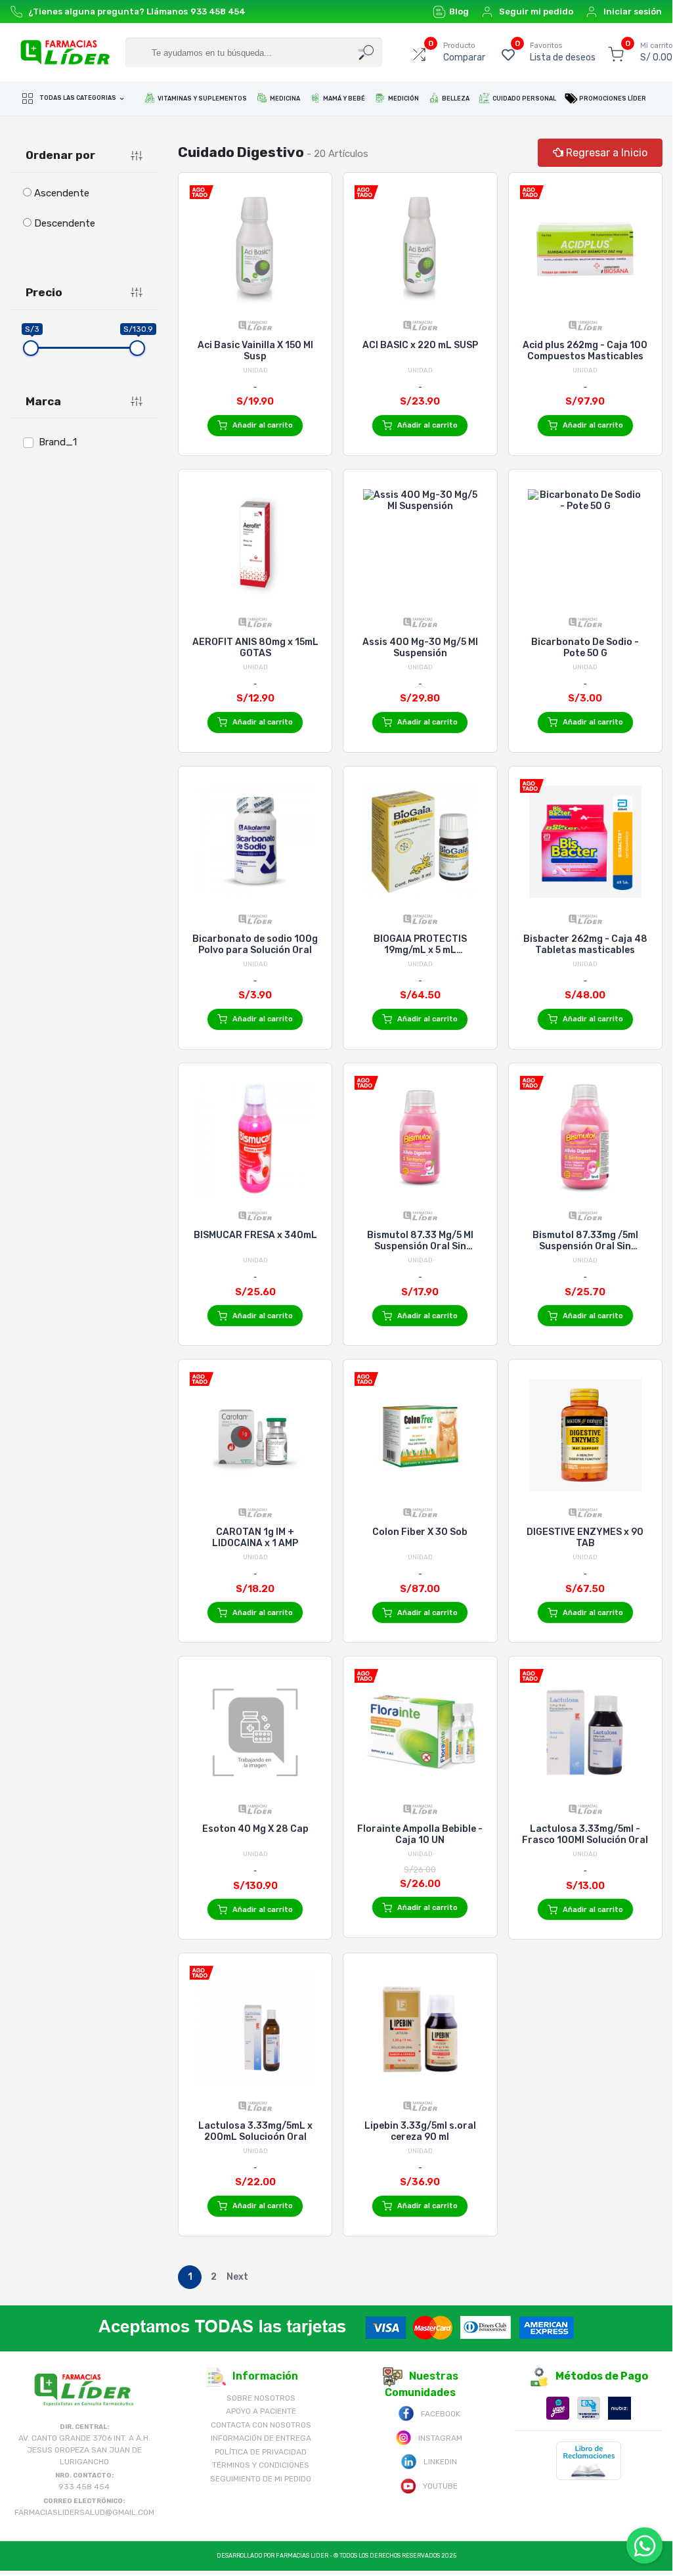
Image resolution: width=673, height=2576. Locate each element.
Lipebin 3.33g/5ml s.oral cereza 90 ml (420, 2131)
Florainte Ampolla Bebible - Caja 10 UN (420, 1834)
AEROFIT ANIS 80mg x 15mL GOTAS (255, 648)
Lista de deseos (563, 52)
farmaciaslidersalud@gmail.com (84, 2512)
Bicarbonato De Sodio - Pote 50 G (585, 648)
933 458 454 (218, 11)
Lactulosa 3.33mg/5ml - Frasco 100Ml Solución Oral (585, 1834)
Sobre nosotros (261, 2398)
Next (237, 2277)
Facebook (441, 2414)
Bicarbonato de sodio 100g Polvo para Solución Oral (255, 944)
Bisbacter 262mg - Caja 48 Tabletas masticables (585, 944)
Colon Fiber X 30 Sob (420, 1532)
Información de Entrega (261, 2438)
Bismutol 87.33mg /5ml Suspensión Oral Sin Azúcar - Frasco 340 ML (585, 1241)
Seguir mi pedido (536, 11)
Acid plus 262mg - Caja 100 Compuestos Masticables (585, 351)
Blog (459, 11)
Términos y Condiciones (261, 2465)
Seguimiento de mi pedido (261, 2479)
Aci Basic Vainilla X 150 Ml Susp (255, 351)
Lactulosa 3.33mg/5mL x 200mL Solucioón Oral (255, 2131)
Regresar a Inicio (605, 153)
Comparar (464, 52)
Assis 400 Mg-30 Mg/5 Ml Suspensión (420, 648)
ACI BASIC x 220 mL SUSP (420, 345)
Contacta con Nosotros (261, 2425)
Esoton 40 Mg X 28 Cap (255, 1829)
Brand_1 (58, 442)
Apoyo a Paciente (261, 2411)
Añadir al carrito (263, 425)
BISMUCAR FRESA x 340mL (255, 1235)
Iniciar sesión (633, 11)
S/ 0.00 (657, 52)
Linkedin (440, 2462)
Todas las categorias (78, 99)
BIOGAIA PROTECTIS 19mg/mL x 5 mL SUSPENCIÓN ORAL (420, 944)
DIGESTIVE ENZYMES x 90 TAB (585, 1538)
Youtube (440, 2486)
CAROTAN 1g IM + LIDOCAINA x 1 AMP (255, 1538)
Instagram (440, 2438)
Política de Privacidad (261, 2452)
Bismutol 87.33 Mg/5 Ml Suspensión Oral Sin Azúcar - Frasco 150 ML (420, 1241)
